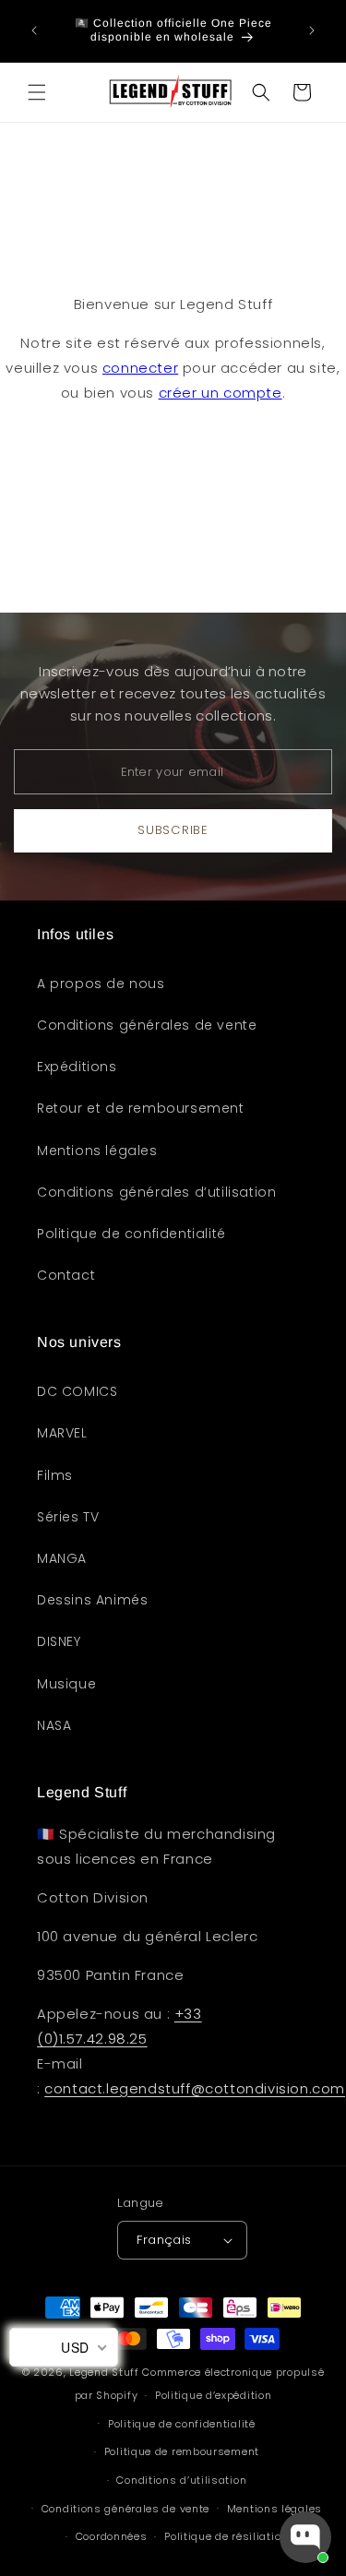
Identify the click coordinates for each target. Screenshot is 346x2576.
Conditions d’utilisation (181, 2480)
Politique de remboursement (182, 2451)
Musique (66, 1684)
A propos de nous (101, 984)
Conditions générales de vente (147, 1025)
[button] (37, 92)
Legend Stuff (104, 2372)
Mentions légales (97, 1151)
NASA (54, 1725)
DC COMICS (77, 1391)
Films (55, 1475)
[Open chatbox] (305, 2537)
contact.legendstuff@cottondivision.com (195, 2088)
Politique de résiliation (226, 2536)
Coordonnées (112, 2536)
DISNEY (59, 1641)
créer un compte (221, 393)
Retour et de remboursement (141, 1108)
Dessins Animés (92, 1600)
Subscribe (173, 830)
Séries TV (68, 1517)
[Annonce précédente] (34, 30)
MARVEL (62, 1433)
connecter (140, 368)
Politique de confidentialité (131, 1234)
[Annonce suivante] (312, 30)
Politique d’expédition (213, 2395)
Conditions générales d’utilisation (156, 1192)
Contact (66, 1275)
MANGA (62, 1558)
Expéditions (77, 1067)
